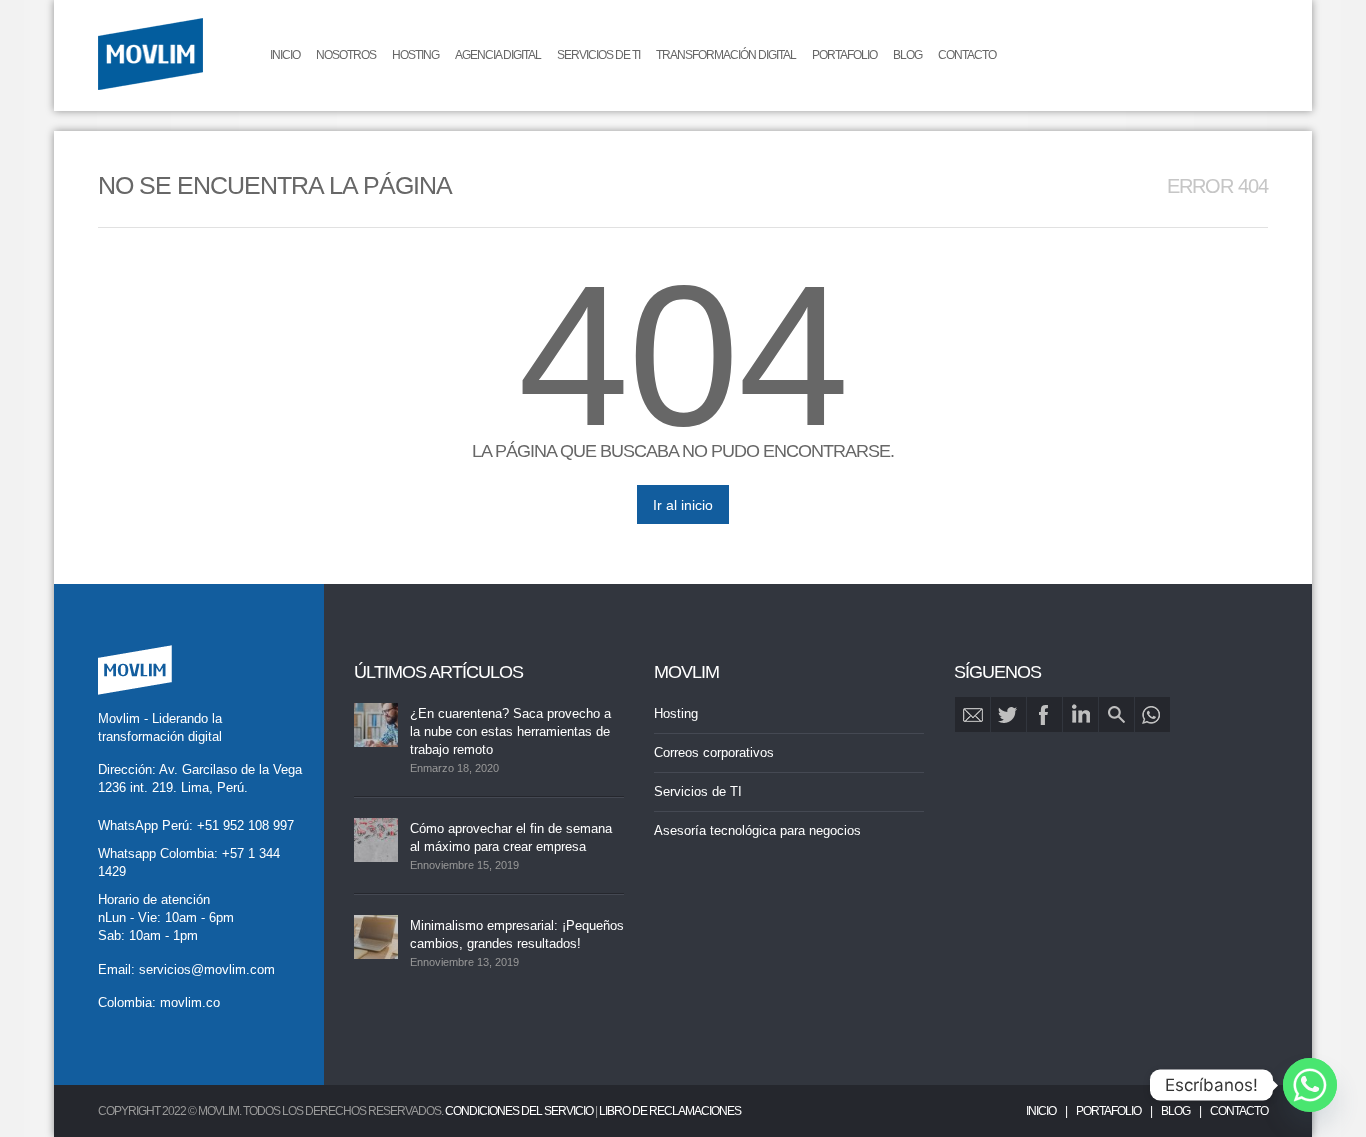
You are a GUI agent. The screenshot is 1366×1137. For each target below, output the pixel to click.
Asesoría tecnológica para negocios (757, 830)
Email (972, 714)
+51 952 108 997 (245, 825)
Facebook (1044, 714)
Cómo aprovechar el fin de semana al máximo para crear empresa (511, 837)
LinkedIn (1080, 714)
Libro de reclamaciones (670, 1111)
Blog (907, 55)
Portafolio (844, 55)
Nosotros (346, 55)
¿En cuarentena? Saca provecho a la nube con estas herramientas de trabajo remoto (510, 731)
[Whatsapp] (1310, 1085)
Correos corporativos (714, 752)
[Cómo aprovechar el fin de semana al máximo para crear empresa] (376, 840)
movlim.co (190, 1002)
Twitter (1008, 714)
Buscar (1116, 714)
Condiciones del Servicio (519, 1111)
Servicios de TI (598, 55)
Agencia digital (498, 55)
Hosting (415, 55)
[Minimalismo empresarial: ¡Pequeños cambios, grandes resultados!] (376, 937)
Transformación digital (726, 55)
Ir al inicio (683, 505)
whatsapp (1152, 714)
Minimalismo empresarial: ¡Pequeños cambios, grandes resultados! (517, 934)
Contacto (967, 55)
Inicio (285, 55)
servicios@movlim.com (207, 969)
